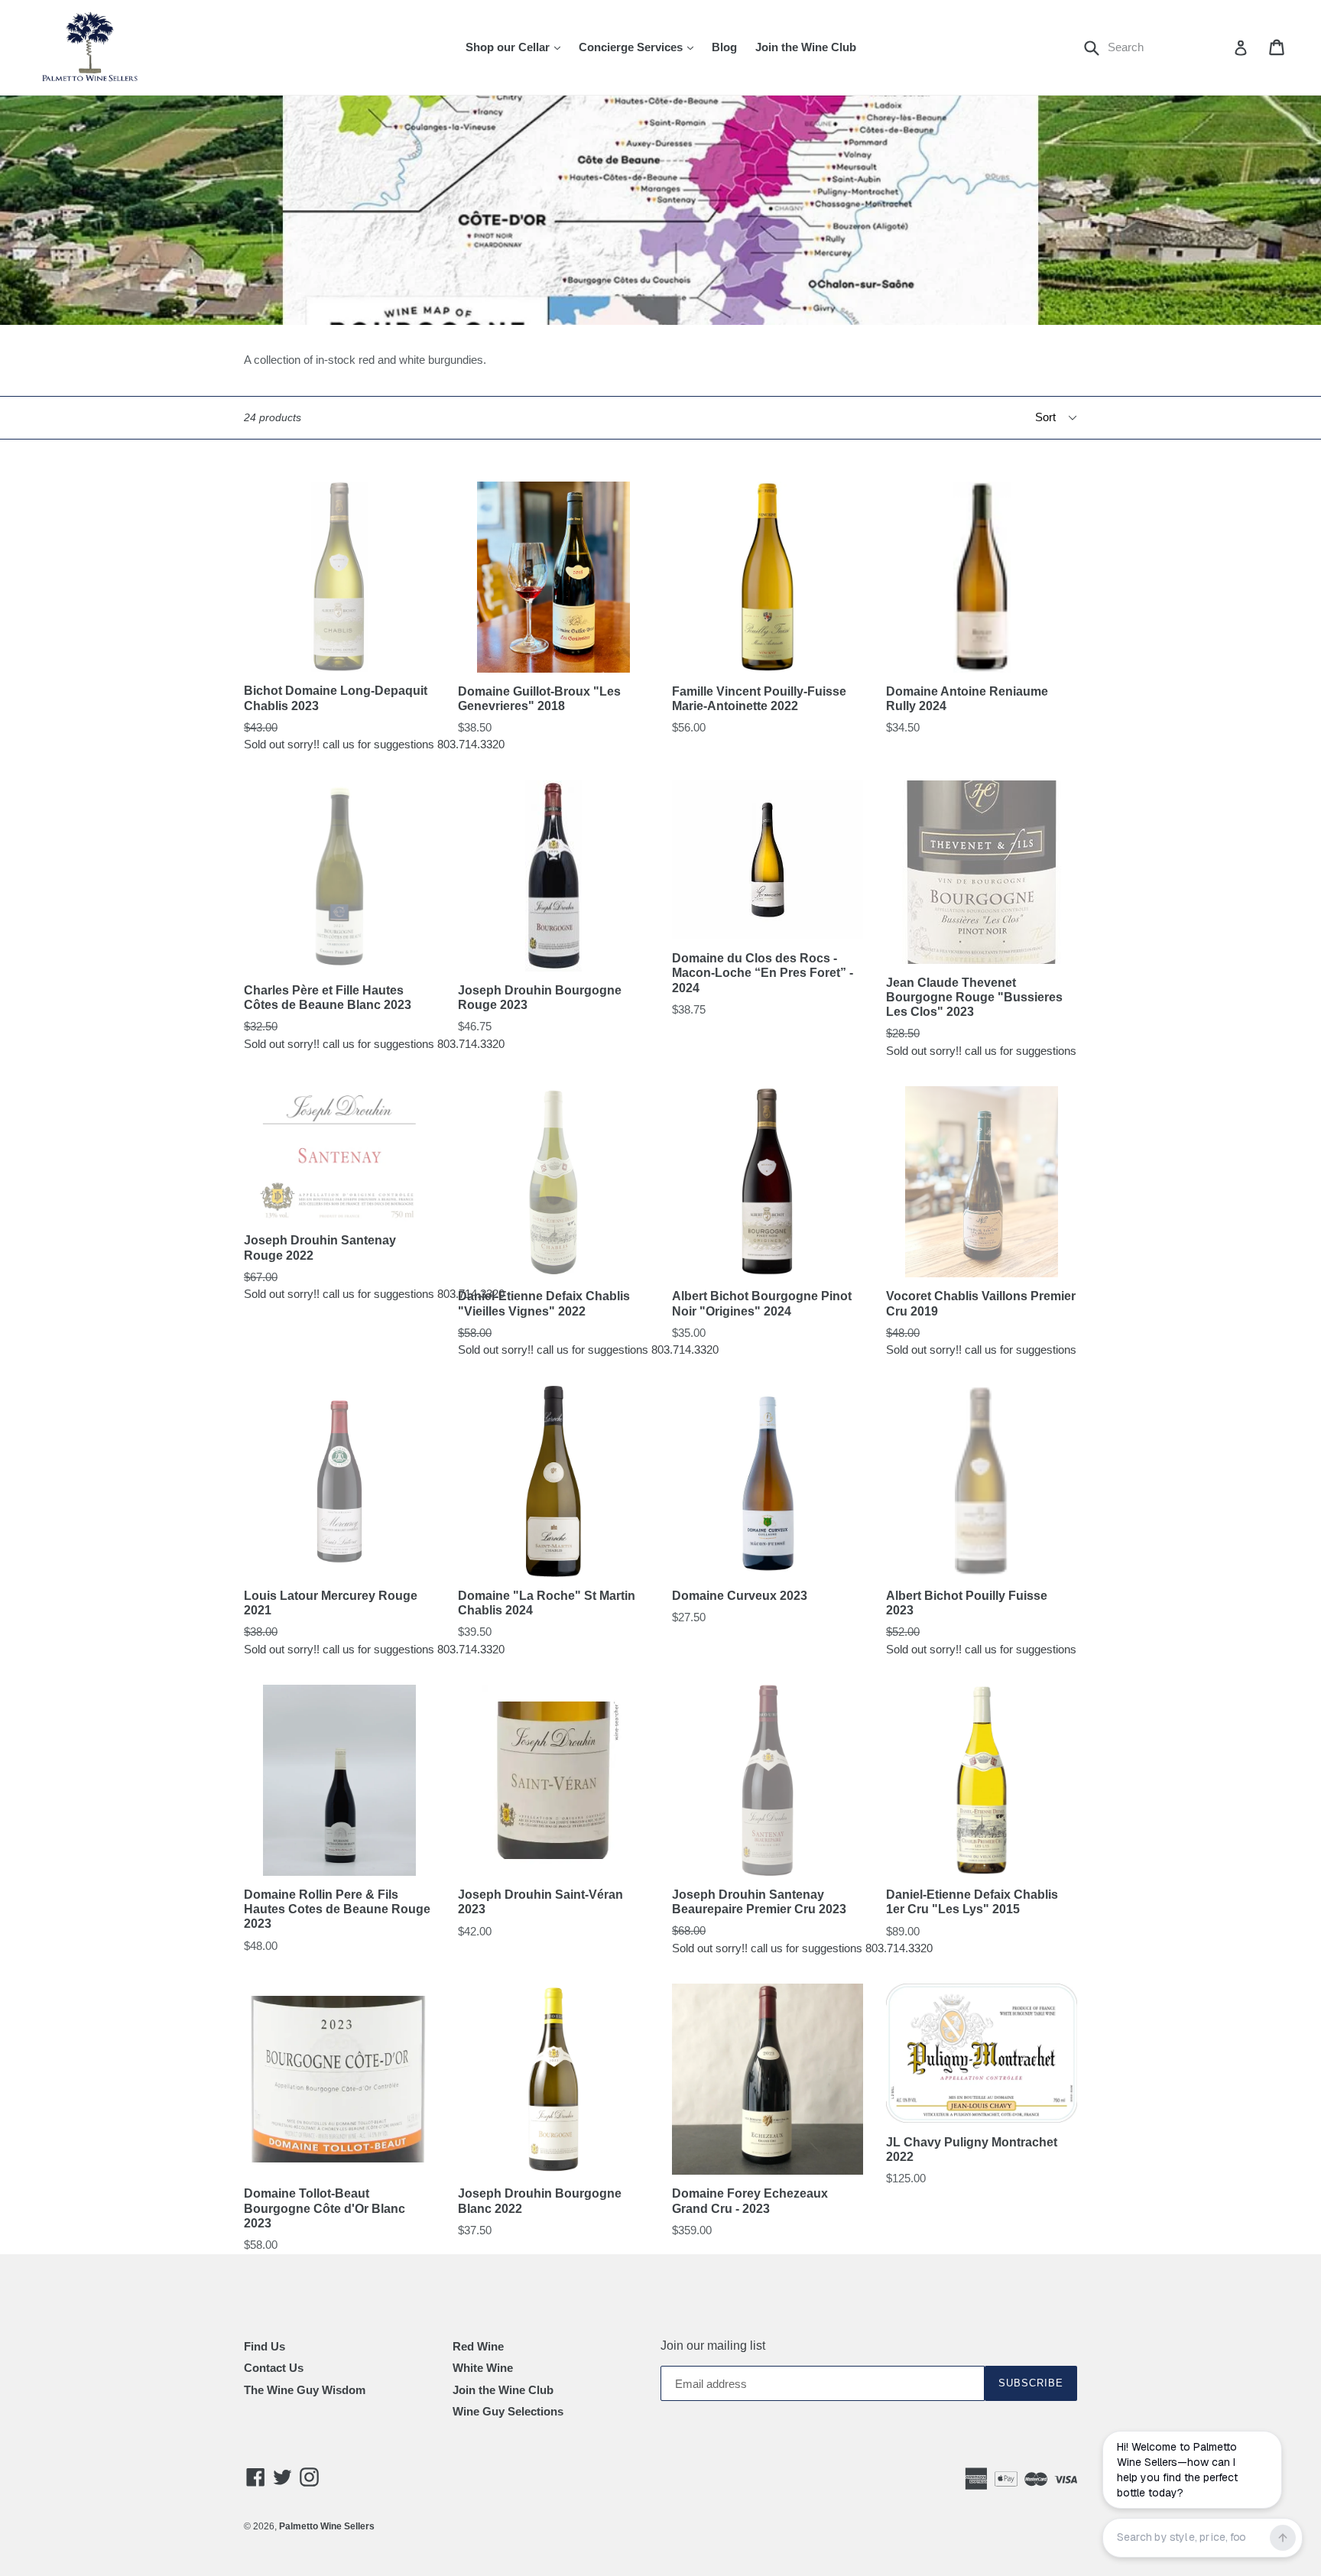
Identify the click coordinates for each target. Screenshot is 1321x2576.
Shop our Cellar (517, 47)
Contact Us (274, 2368)
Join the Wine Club (806, 47)
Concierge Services (640, 47)
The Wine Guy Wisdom (305, 2390)
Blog (724, 47)
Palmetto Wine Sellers (327, 2526)
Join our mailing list (713, 2346)
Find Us (265, 2346)
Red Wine (478, 2346)
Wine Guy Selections (508, 2411)
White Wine (483, 2368)
